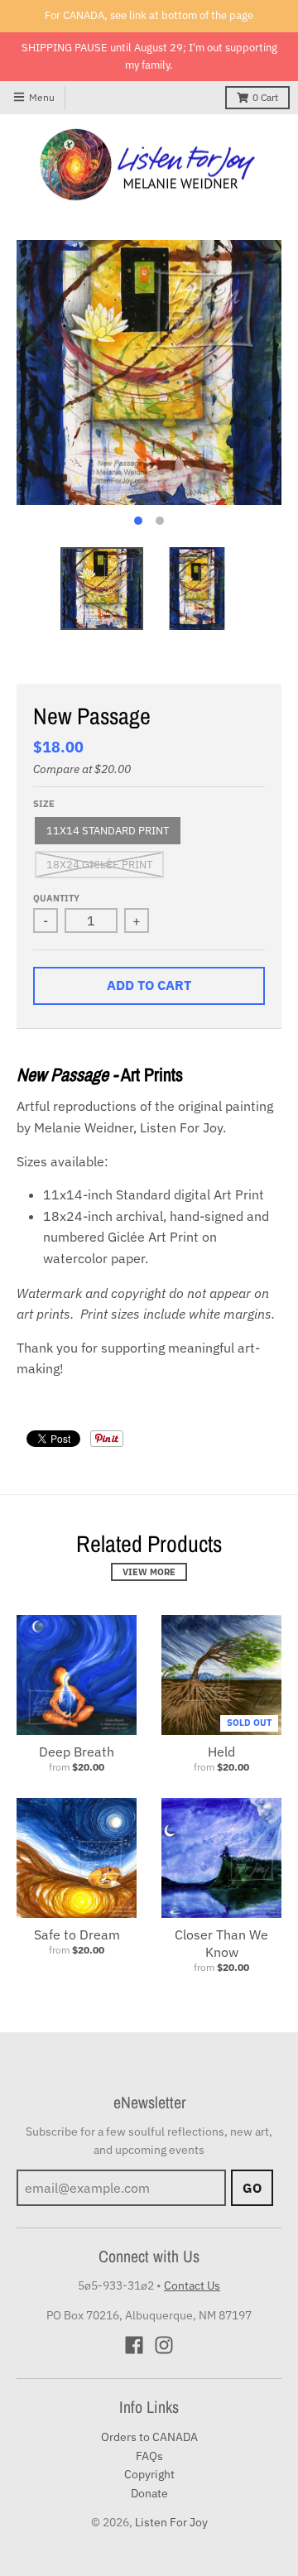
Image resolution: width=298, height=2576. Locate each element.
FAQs (149, 2456)
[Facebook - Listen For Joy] (134, 2345)
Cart (265, 97)
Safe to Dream (77, 1934)
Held (221, 1752)
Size (44, 804)
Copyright (149, 2474)
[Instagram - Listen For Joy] (164, 2345)
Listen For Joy (171, 2522)
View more (149, 1572)
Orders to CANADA (149, 2437)
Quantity (56, 898)
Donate (149, 2493)
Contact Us (192, 2285)
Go (252, 2188)
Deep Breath (77, 1752)
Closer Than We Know (221, 1943)
